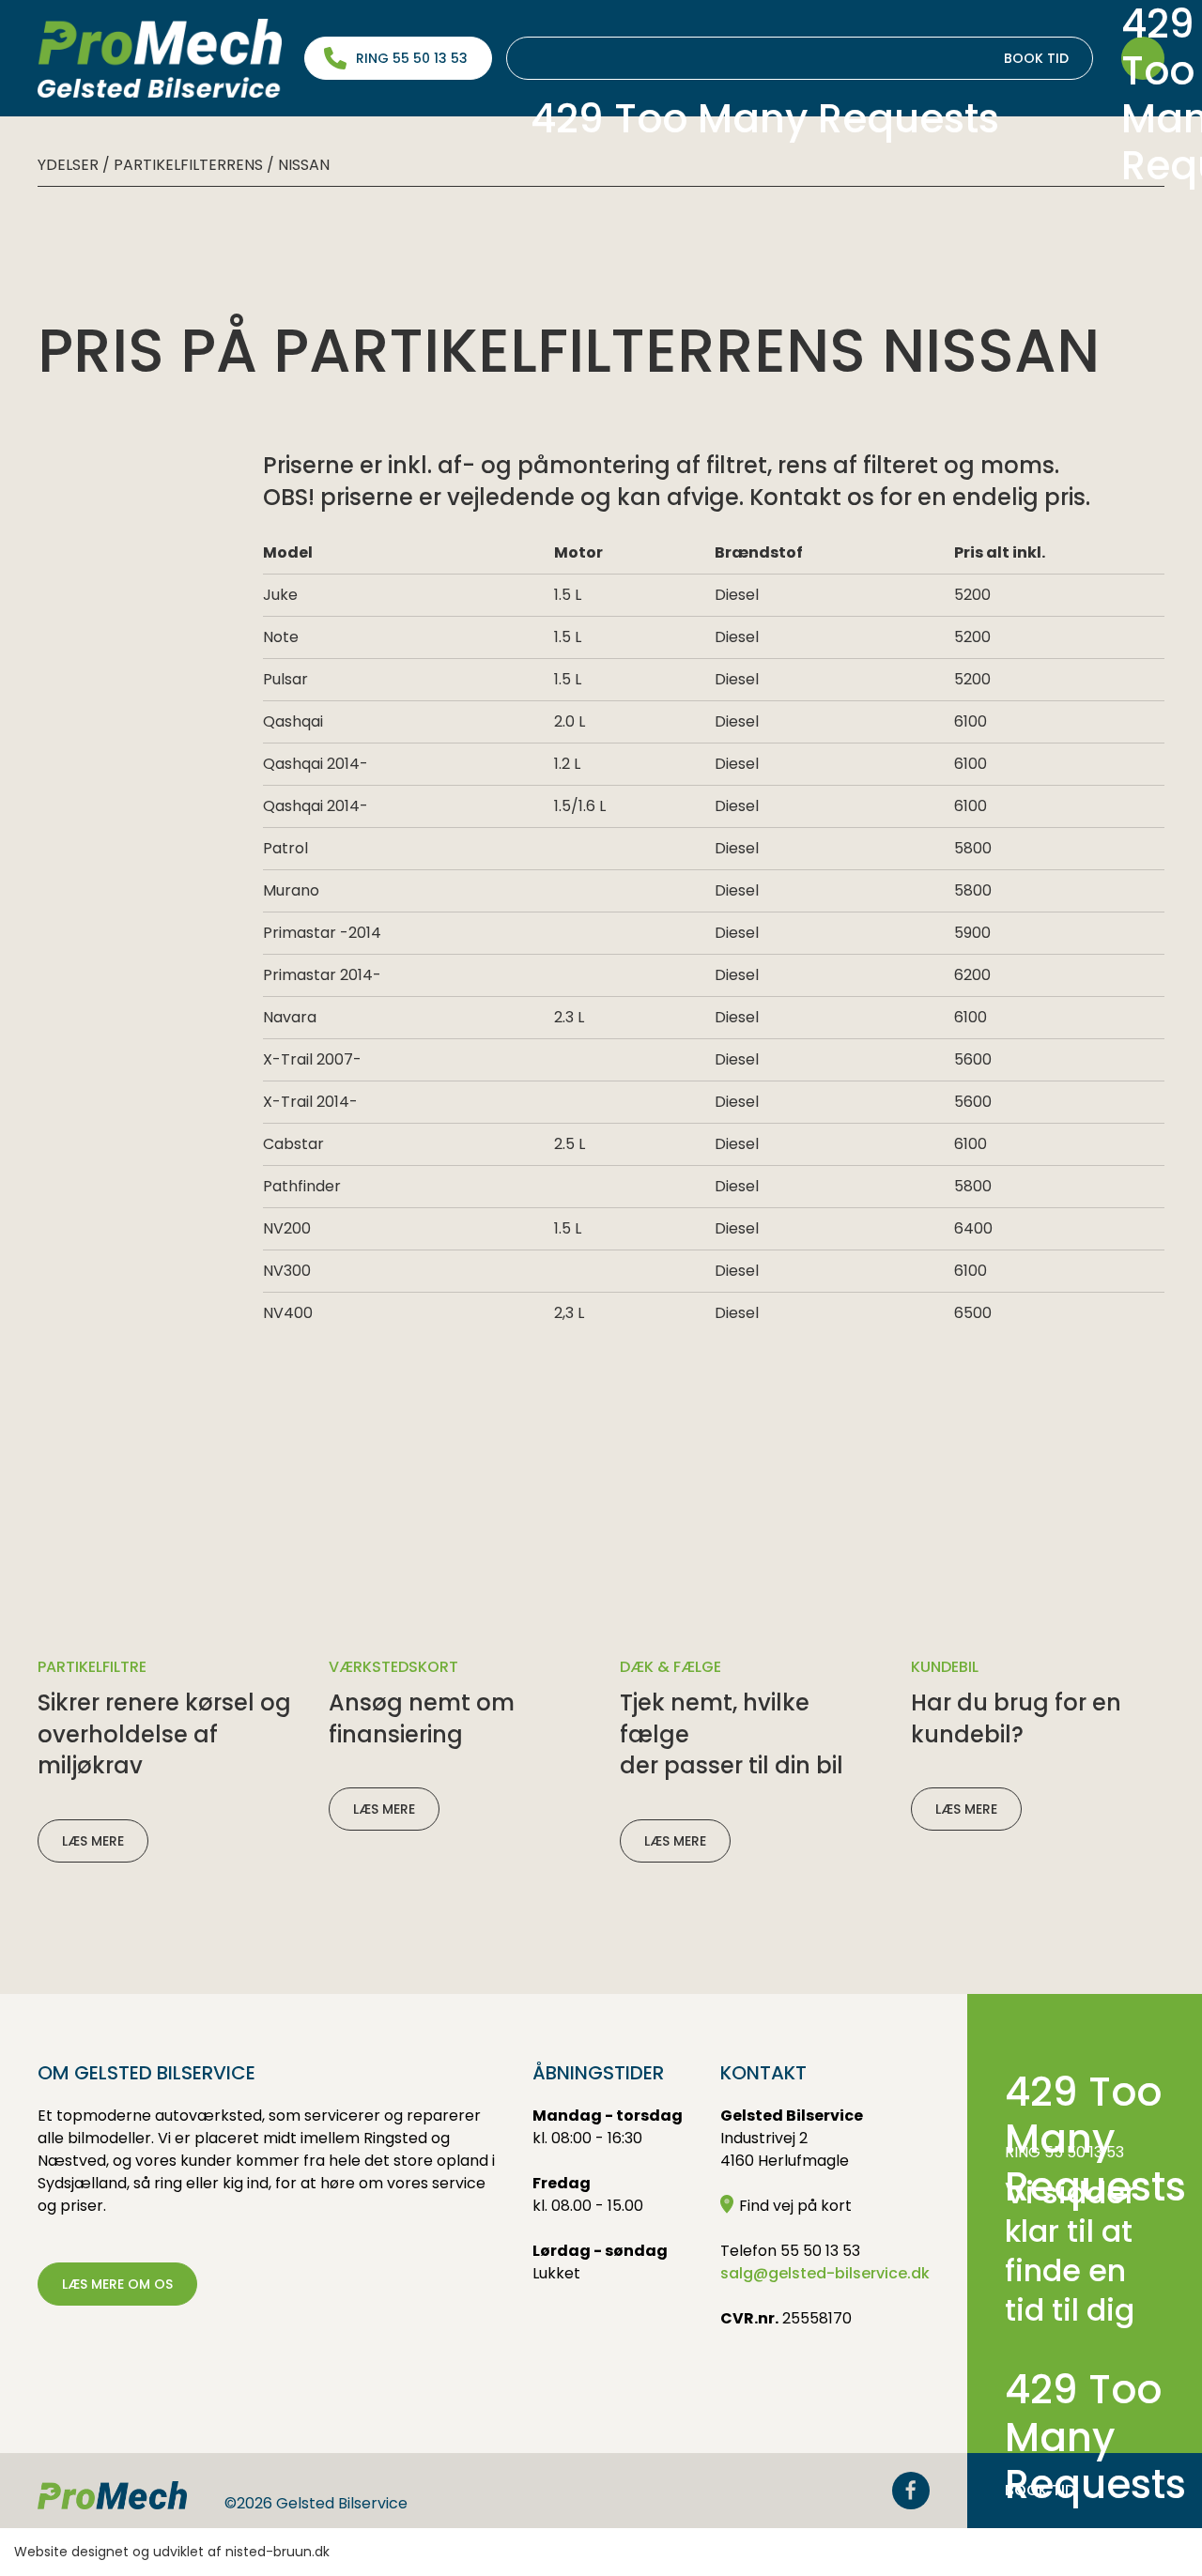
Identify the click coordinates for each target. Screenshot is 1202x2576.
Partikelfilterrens (188, 165)
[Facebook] (911, 2491)
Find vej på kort (795, 2206)
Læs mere (93, 1841)
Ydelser (68, 165)
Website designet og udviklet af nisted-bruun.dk (172, 2552)
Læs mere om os (117, 2284)
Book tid (800, 64)
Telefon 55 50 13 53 (790, 2251)
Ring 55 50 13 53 (412, 58)
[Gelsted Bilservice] (160, 58)
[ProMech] (112, 2495)
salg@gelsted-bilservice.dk (825, 2273)
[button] (1143, 58)
